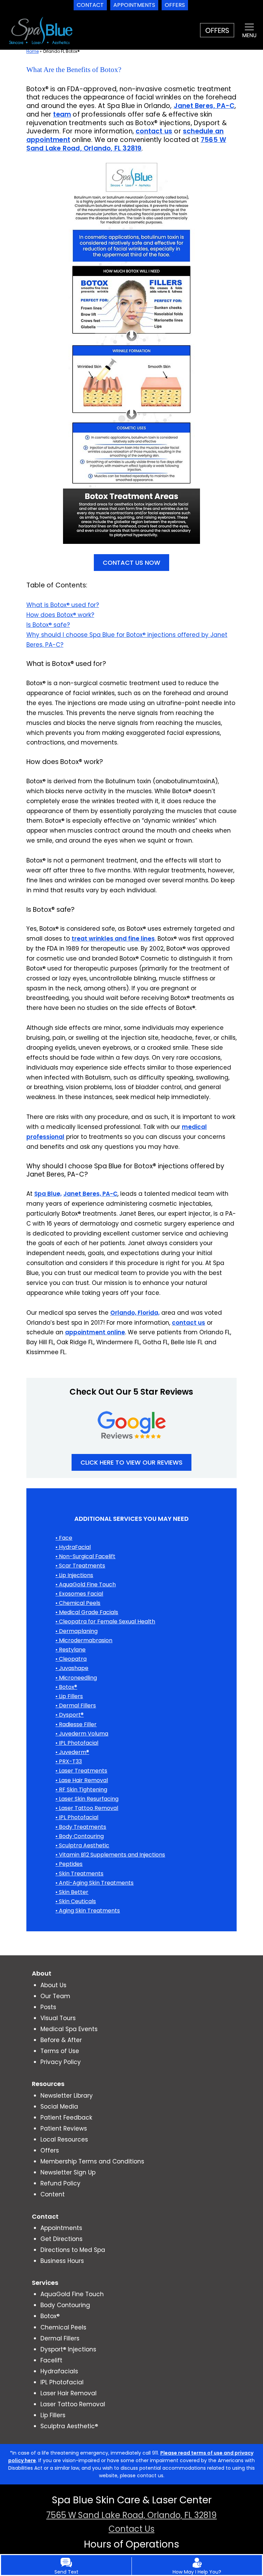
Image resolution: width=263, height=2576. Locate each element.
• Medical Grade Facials (87, 1612)
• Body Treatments (81, 1827)
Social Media (59, 2107)
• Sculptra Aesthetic (82, 1845)
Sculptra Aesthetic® (69, 2426)
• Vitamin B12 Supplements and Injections (110, 1855)
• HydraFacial (73, 1547)
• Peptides (69, 1864)
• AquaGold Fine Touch (86, 1584)
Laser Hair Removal (68, 2393)
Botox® (50, 2316)
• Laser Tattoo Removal (87, 1808)
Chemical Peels (63, 2327)
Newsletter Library (67, 2096)
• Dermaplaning (77, 1631)
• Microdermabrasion (84, 1640)
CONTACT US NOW (131, 563)
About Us (53, 1985)
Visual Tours (58, 2018)
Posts (48, 2007)
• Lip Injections (74, 1575)
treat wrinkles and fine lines (113, 939)
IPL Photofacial (62, 2382)
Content (53, 2194)
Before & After (61, 2040)
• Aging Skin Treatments (88, 1911)
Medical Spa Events (69, 2029)
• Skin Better (72, 1892)
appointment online (95, 1332)
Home (33, 51)
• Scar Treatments (80, 1566)
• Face (64, 1538)
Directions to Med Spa (73, 2250)
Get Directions (61, 2239)
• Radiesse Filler (76, 1724)
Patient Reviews (64, 2128)
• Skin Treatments (79, 1874)
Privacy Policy (61, 2062)
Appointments (61, 2228)
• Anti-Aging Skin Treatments (95, 1883)
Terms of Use (60, 2051)
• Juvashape (72, 1668)
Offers (50, 2150)
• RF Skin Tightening (81, 1790)
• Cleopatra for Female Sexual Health (105, 1621)
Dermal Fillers (60, 2338)
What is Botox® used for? (63, 605)
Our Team (55, 1996)
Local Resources (64, 2139)
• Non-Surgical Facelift (85, 1556)
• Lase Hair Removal (82, 1780)
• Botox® (66, 1687)
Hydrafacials (59, 2371)
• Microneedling (76, 1678)
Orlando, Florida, (135, 1313)
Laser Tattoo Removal (73, 2404)
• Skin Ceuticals (76, 1901)
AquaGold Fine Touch (72, 2294)
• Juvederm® (72, 1752)
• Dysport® (70, 1715)
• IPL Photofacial (77, 1743)
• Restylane (71, 1650)
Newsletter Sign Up (68, 2172)
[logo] (40, 30)
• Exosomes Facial (79, 1594)
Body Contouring (65, 2305)
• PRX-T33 (69, 1761)
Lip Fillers (53, 2415)
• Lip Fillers (69, 1696)
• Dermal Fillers (76, 1706)
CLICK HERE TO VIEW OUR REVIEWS (131, 1462)
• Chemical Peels (78, 1603)
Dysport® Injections (68, 2349)
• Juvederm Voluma (82, 1734)
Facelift (51, 2360)
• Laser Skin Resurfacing (87, 1799)
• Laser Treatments (81, 1771)
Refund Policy (60, 2183)
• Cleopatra (71, 1659)
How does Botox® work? (60, 615)
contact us (189, 1323)
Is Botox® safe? (48, 625)
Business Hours (62, 2261)
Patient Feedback (66, 2118)
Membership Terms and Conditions (92, 2161)
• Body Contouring (80, 1836)
